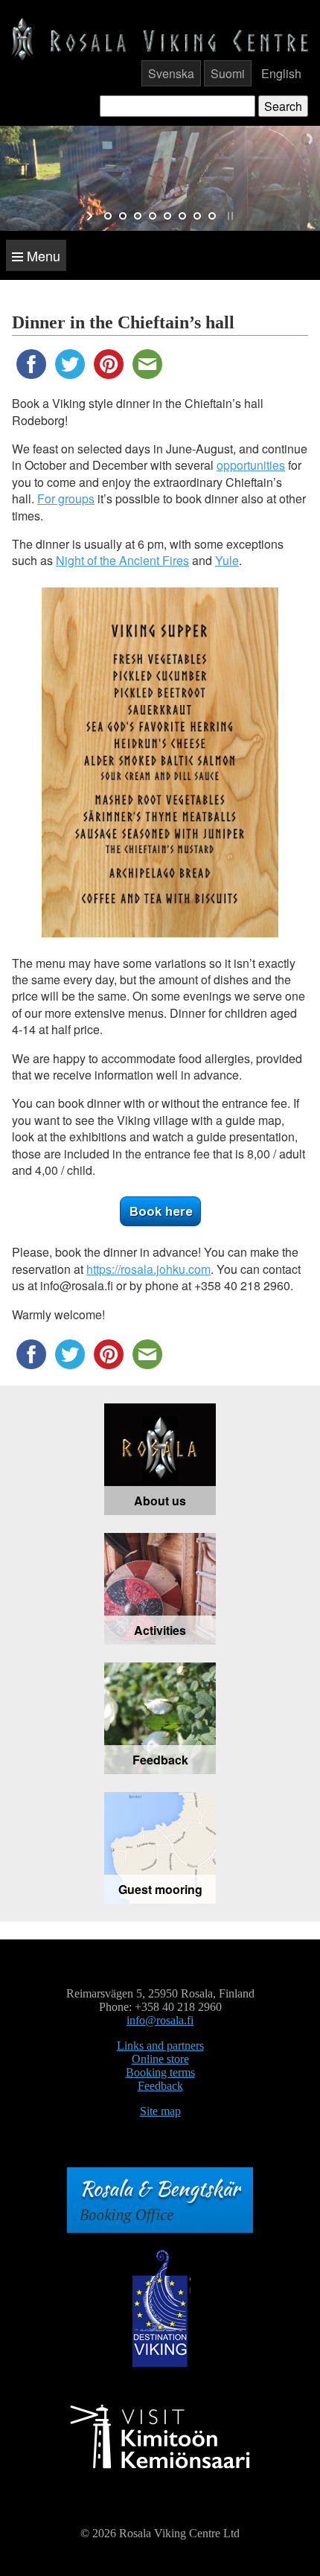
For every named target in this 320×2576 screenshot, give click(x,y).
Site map (160, 2111)
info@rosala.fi (160, 2020)
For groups (66, 498)
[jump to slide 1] (108, 216)
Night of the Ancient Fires (122, 560)
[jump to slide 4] (153, 216)
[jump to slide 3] (138, 216)
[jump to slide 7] (197, 216)
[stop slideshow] (229, 216)
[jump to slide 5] (167, 216)
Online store (160, 2059)
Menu (42, 255)
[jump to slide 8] (212, 216)
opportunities (251, 465)
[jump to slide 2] (123, 216)
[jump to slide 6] (182, 216)
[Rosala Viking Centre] (160, 38)
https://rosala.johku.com (148, 1269)
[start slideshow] (91, 216)
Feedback (160, 2086)
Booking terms (160, 2072)
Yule (227, 560)
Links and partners (160, 2046)
